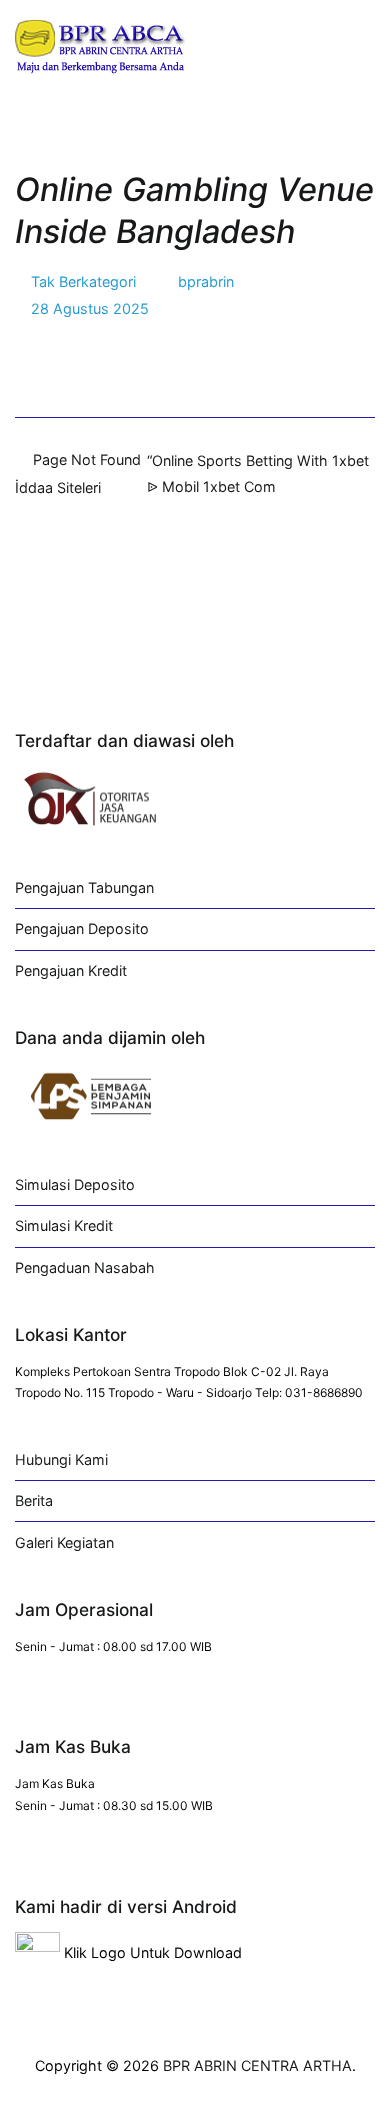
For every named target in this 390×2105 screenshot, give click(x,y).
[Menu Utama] (354, 44)
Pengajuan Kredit (71, 970)
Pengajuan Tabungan (84, 887)
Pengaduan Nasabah (85, 1267)
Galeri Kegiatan (64, 1542)
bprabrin (206, 281)
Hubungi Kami (61, 1459)
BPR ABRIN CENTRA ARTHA (257, 2065)
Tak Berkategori (83, 281)
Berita (34, 1500)
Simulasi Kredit (64, 1225)
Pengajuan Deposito (82, 928)
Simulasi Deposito (75, 1184)
